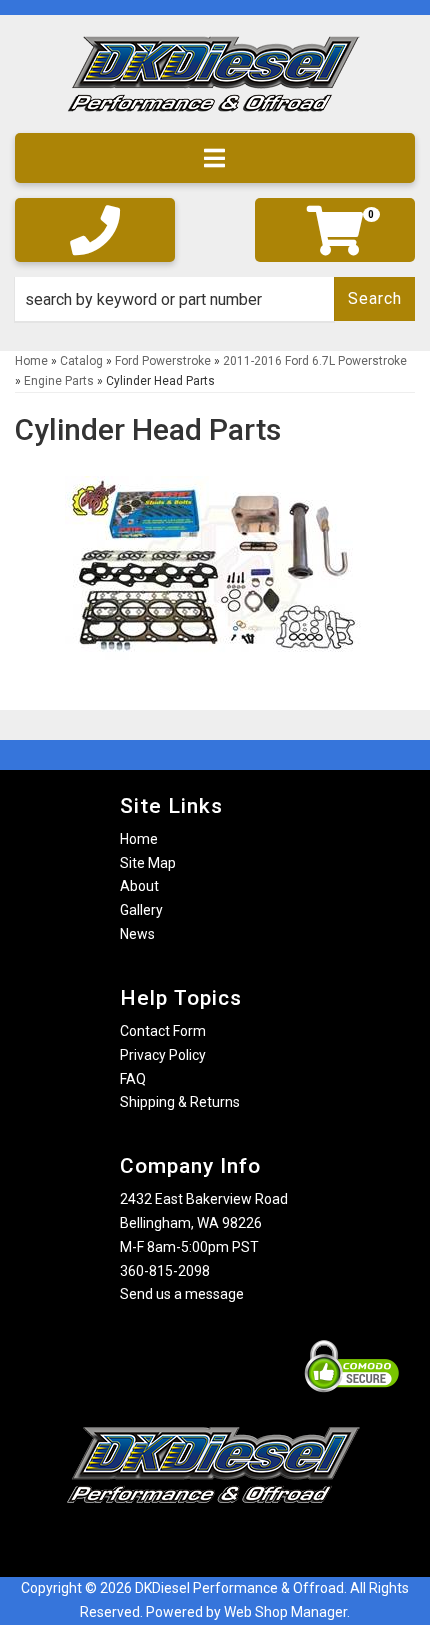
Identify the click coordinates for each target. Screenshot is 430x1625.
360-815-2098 (165, 1271)
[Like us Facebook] (180, 1542)
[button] (215, 299)
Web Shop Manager (285, 1612)
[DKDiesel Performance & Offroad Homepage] (215, 81)
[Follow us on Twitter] (235, 1542)
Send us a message (182, 1294)
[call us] (95, 230)
